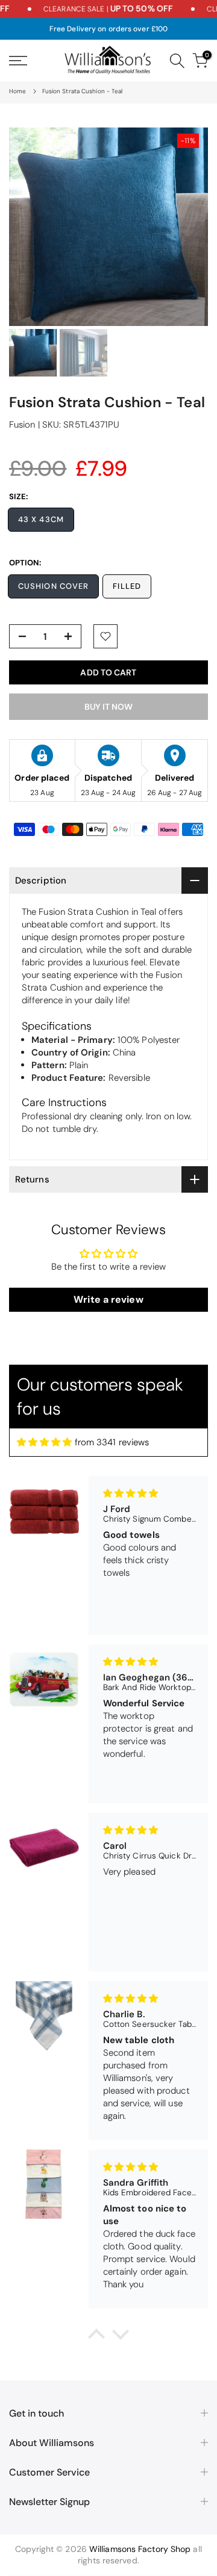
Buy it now (108, 707)
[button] (96, 2337)
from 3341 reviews (112, 1442)
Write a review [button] (108, 1299)
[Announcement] (95, 9)
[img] (45, 1442)
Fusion (22, 425)
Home (17, 91)
